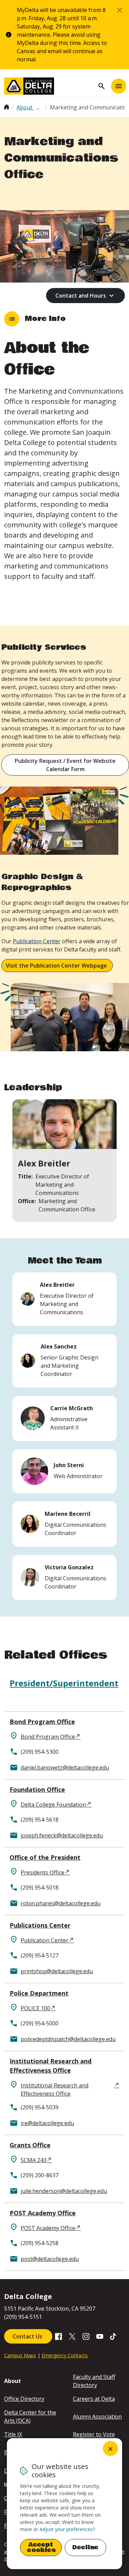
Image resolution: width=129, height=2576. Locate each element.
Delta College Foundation (53, 1805)
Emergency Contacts (65, 2355)
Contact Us (28, 2336)
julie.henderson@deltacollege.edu (64, 2191)
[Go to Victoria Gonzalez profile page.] (64, 1578)
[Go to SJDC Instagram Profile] (86, 2336)
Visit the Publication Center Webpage (57, 966)
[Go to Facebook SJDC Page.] (58, 2336)
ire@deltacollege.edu (47, 2123)
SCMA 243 (34, 2160)
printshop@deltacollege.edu (57, 1971)
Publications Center (40, 1925)
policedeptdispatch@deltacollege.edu (68, 2039)
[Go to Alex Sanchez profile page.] (64, 1361)
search (101, 86)
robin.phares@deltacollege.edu (61, 1903)
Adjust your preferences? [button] (67, 2529)
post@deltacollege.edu (50, 2259)
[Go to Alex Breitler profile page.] (64, 1299)
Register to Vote (94, 2434)
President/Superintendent (64, 1683)
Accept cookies (42, 2547)
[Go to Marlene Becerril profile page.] (64, 1524)
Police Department (39, 1993)
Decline (85, 2547)
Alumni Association (97, 2417)
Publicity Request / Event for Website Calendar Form (65, 765)
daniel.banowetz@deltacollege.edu (65, 1768)
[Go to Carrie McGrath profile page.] (64, 1418)
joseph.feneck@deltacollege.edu (62, 1835)
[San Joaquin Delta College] (49, 86)
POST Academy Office (43, 2213)
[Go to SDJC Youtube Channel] (100, 2336)
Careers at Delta (94, 2399)
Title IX (13, 2434)
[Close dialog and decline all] (110, 2448)
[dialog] (64, 2504)
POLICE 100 (35, 2008)
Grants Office (30, 2145)
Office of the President (45, 1857)
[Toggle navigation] (119, 86)
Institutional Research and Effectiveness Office (51, 2066)
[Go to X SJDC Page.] (72, 2336)
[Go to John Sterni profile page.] (64, 1471)
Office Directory (24, 2399)
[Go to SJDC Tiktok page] (114, 2336)
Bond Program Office (42, 1722)
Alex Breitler (44, 1163)
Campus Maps (20, 2355)
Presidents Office (42, 1872)
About (25, 107)
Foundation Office (37, 1789)
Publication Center (45, 1940)
